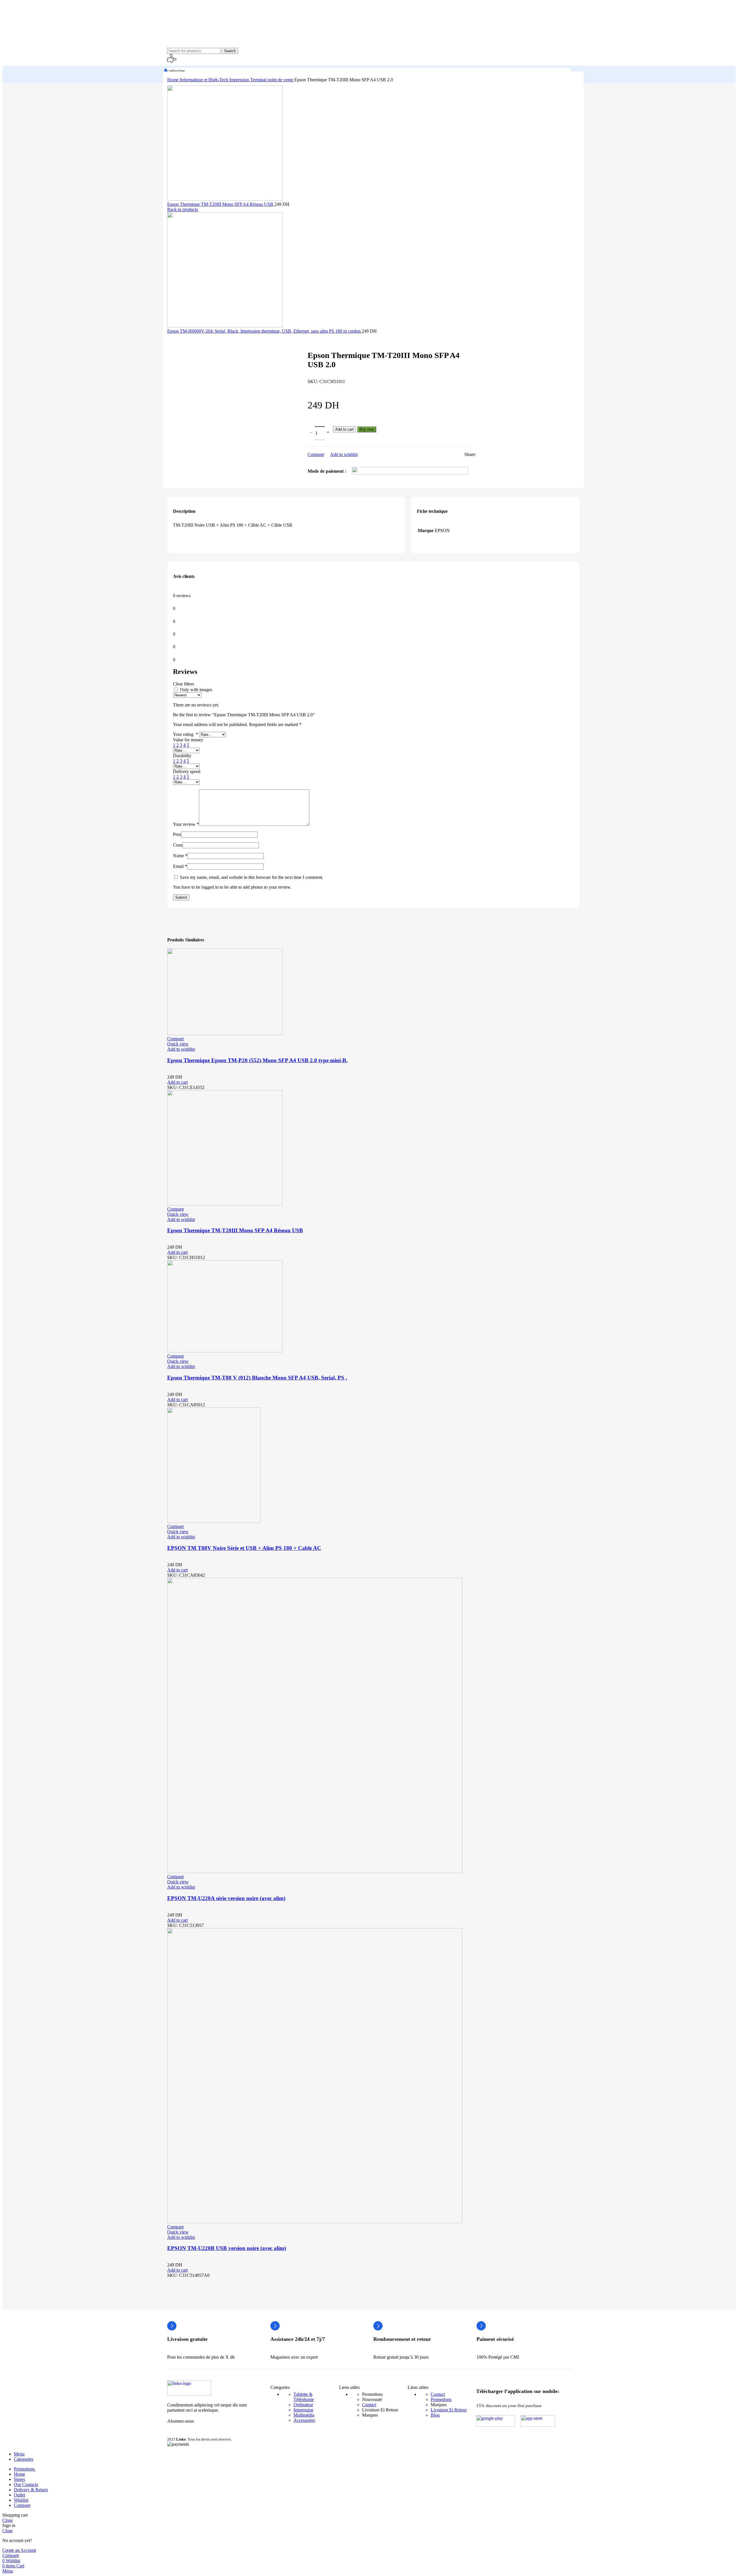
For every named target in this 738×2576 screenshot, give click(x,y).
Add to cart (344, 429)
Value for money (188, 740)
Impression (240, 80)
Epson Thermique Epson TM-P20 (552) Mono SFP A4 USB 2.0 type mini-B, (257, 1060)
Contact (369, 2405)
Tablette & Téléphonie (304, 2397)
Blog (435, 2415)
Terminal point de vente (272, 80)
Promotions (441, 2399)
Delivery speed (187, 771)
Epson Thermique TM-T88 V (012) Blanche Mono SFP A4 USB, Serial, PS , (257, 1378)
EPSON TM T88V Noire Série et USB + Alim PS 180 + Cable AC (244, 1548)
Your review (186, 824)
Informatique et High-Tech (204, 80)
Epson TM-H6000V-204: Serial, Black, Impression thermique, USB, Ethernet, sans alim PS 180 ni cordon (264, 331)
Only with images (196, 690)
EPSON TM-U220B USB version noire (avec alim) (227, 2248)
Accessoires (304, 2420)
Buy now (367, 429)
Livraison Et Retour (449, 2410)
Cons (178, 845)
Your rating (186, 734)
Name (180, 856)
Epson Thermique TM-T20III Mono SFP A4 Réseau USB (221, 204)
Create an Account (19, 2550)
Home (173, 80)
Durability (182, 756)
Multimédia (304, 2415)
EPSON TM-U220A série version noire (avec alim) (226, 1898)
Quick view (178, 1044)
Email (180, 866)
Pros (177, 834)
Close (7, 2520)
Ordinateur (303, 2405)
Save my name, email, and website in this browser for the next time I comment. (252, 877)
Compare (22, 2505)
